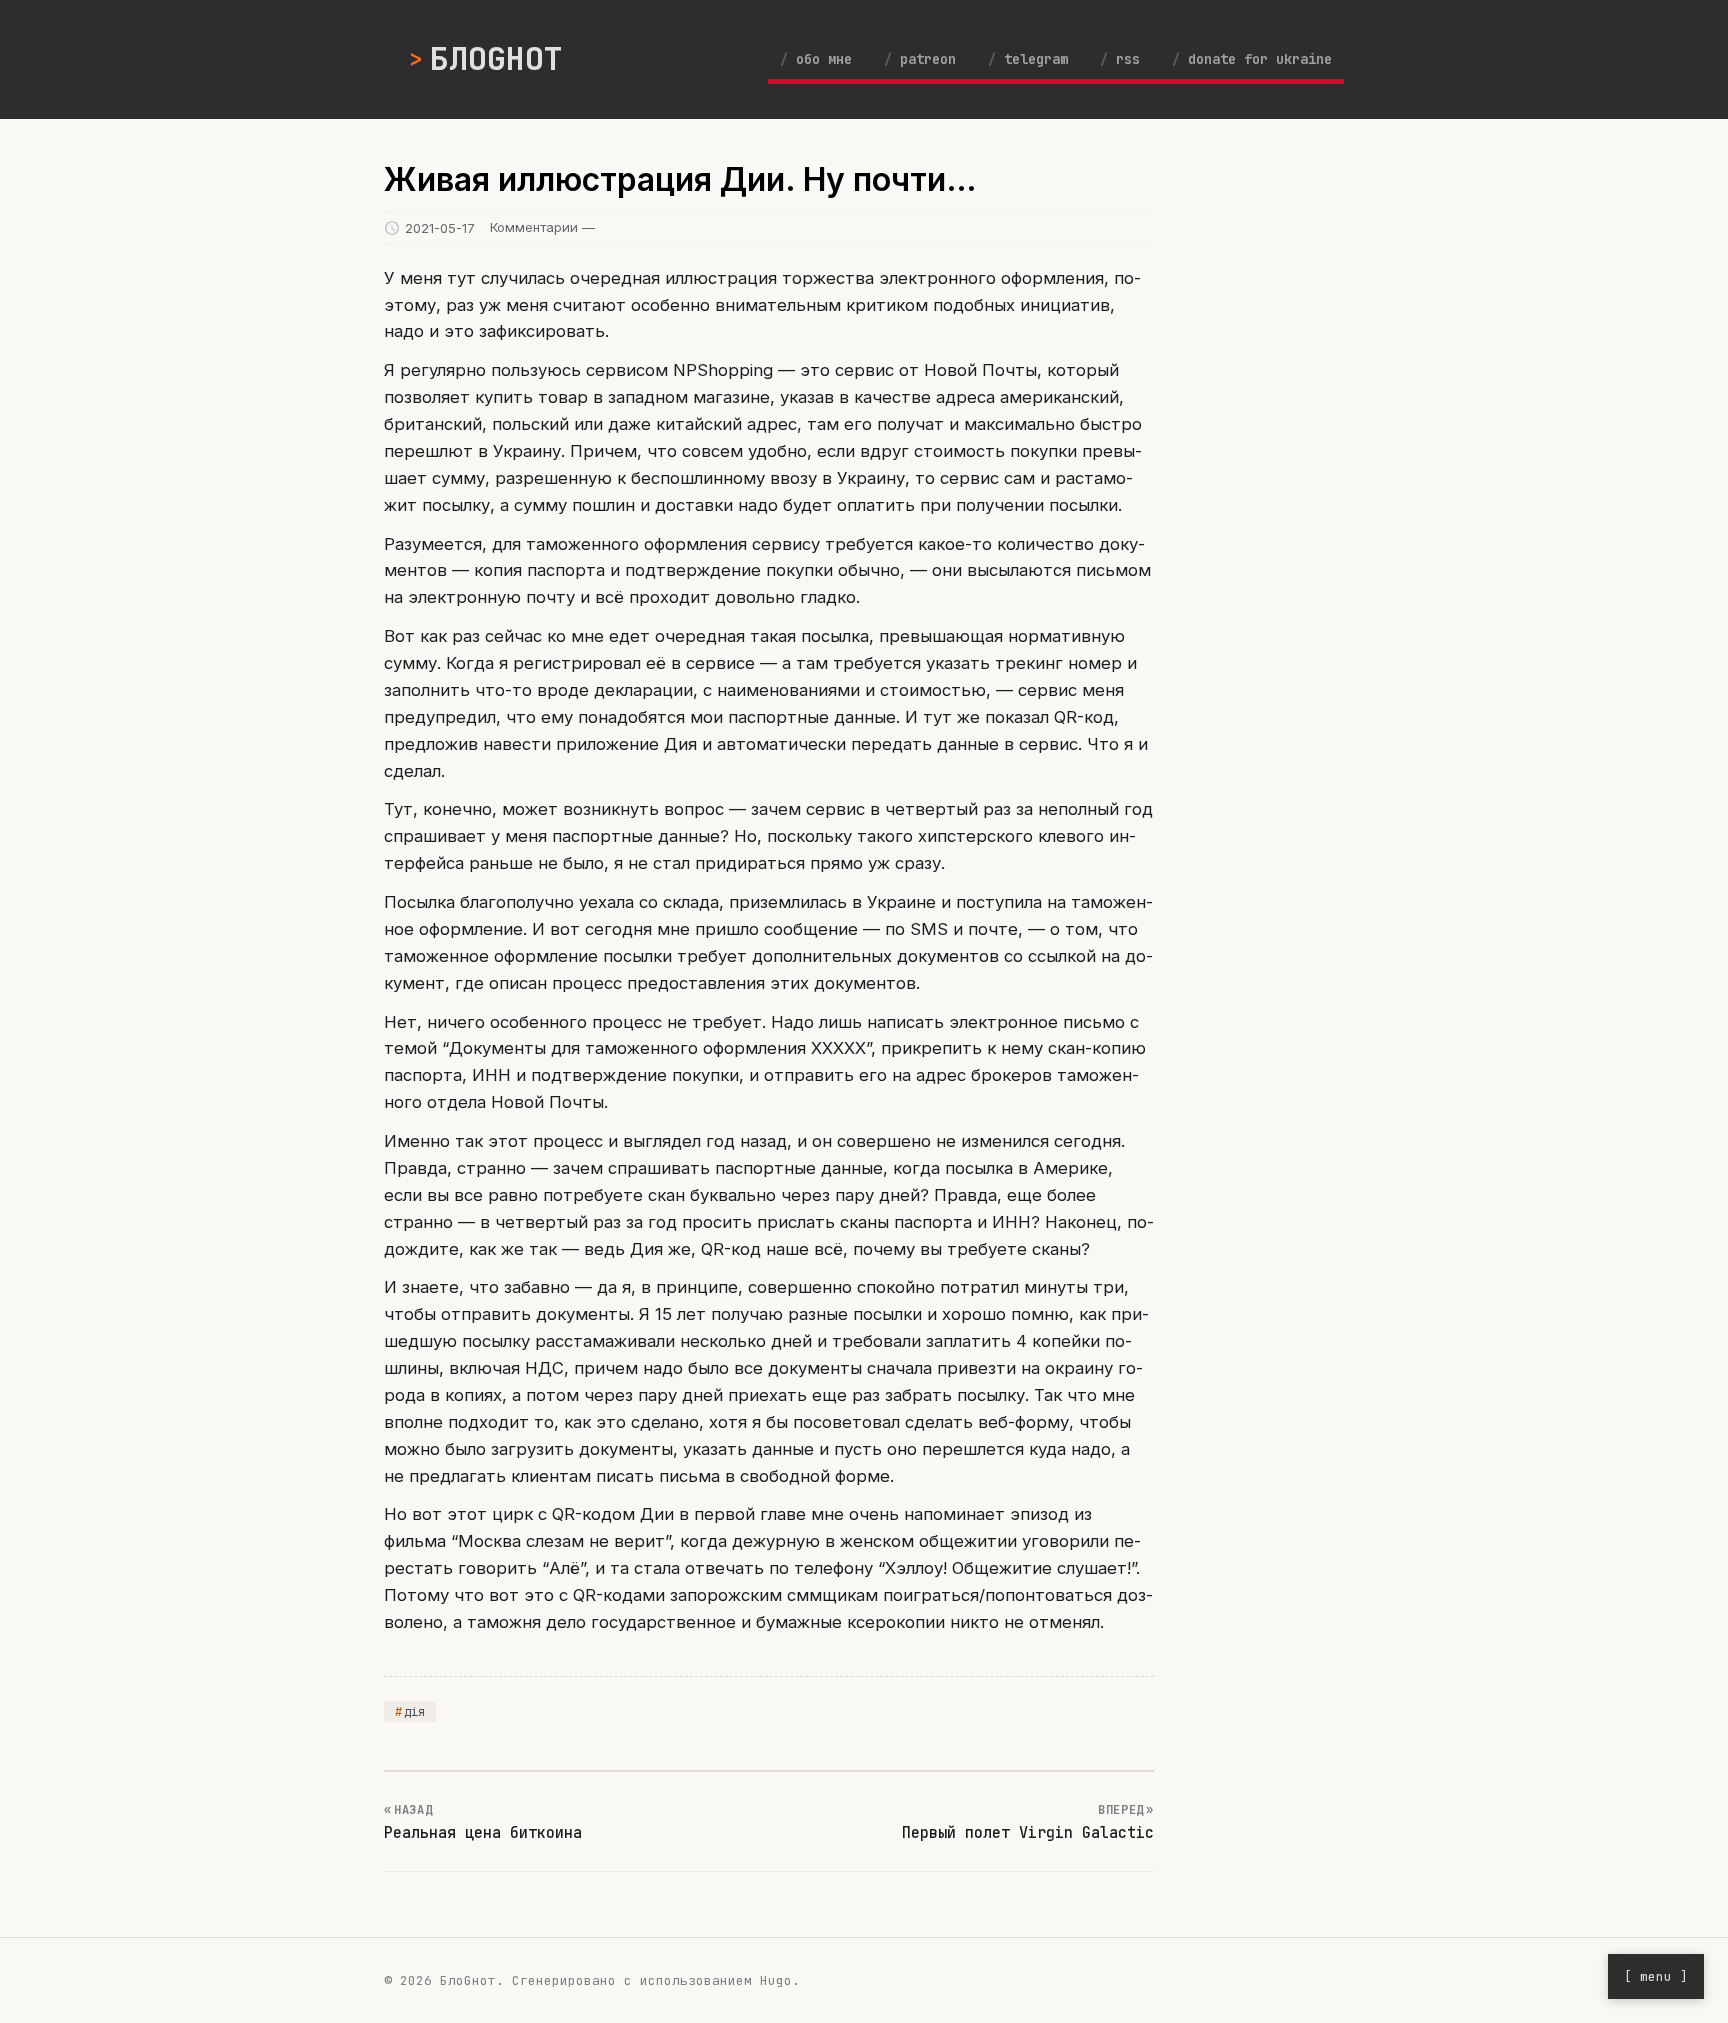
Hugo (776, 1980)
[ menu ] (1656, 1976)
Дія (414, 1712)
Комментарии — (542, 227)
